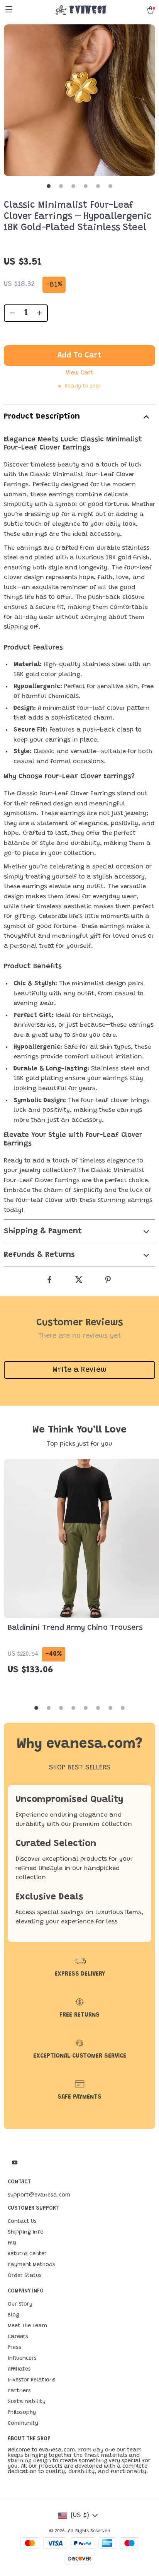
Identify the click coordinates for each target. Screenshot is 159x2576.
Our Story (20, 2304)
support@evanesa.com (39, 2195)
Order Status (25, 2276)
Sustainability (27, 2402)
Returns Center (27, 2254)
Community (23, 2424)
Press (14, 2348)
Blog (14, 2315)
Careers (18, 2337)
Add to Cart (79, 356)
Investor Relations (32, 2380)
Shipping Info (26, 2232)
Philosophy (22, 2413)
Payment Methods (31, 2265)
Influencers (22, 2359)
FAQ (12, 2243)
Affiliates (19, 2369)
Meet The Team (27, 2326)
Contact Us (22, 2222)
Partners (19, 2391)
